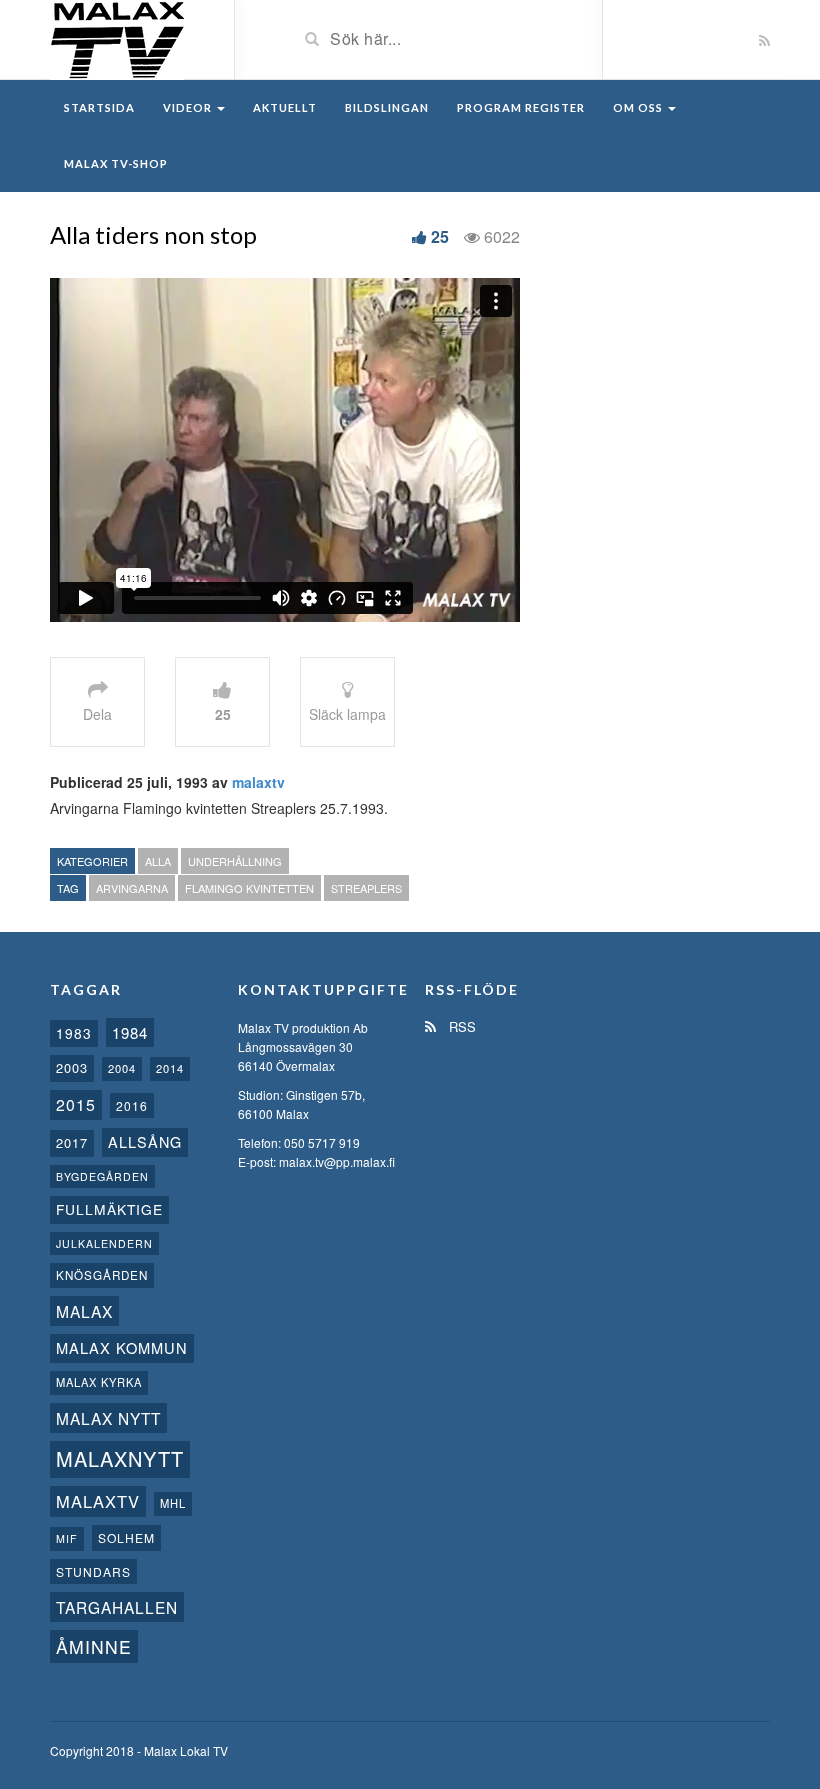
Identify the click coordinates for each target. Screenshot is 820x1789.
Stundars (93, 1571)
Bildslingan (387, 107)
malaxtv (258, 782)
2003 (72, 1067)
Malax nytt (108, 1418)
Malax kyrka (99, 1382)
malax (84, 1311)
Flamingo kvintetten (249, 888)
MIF (67, 1538)
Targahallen (117, 1607)
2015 (76, 1104)
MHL (173, 1503)
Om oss (639, 107)
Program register (521, 107)
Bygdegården (102, 1176)
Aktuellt (285, 107)
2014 (170, 1068)
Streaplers (366, 888)
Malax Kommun (122, 1347)
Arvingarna (132, 888)
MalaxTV (98, 1501)
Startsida (99, 107)
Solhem (126, 1537)
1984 (130, 1032)
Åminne (94, 1646)
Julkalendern (104, 1243)
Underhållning (235, 861)
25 (440, 236)
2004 (122, 1068)
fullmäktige (109, 1209)
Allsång (145, 1141)
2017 (72, 1142)
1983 (74, 1033)
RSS (460, 1026)
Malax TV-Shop (116, 163)
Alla (158, 861)
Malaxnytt (120, 1458)
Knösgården (102, 1275)
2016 (132, 1105)
